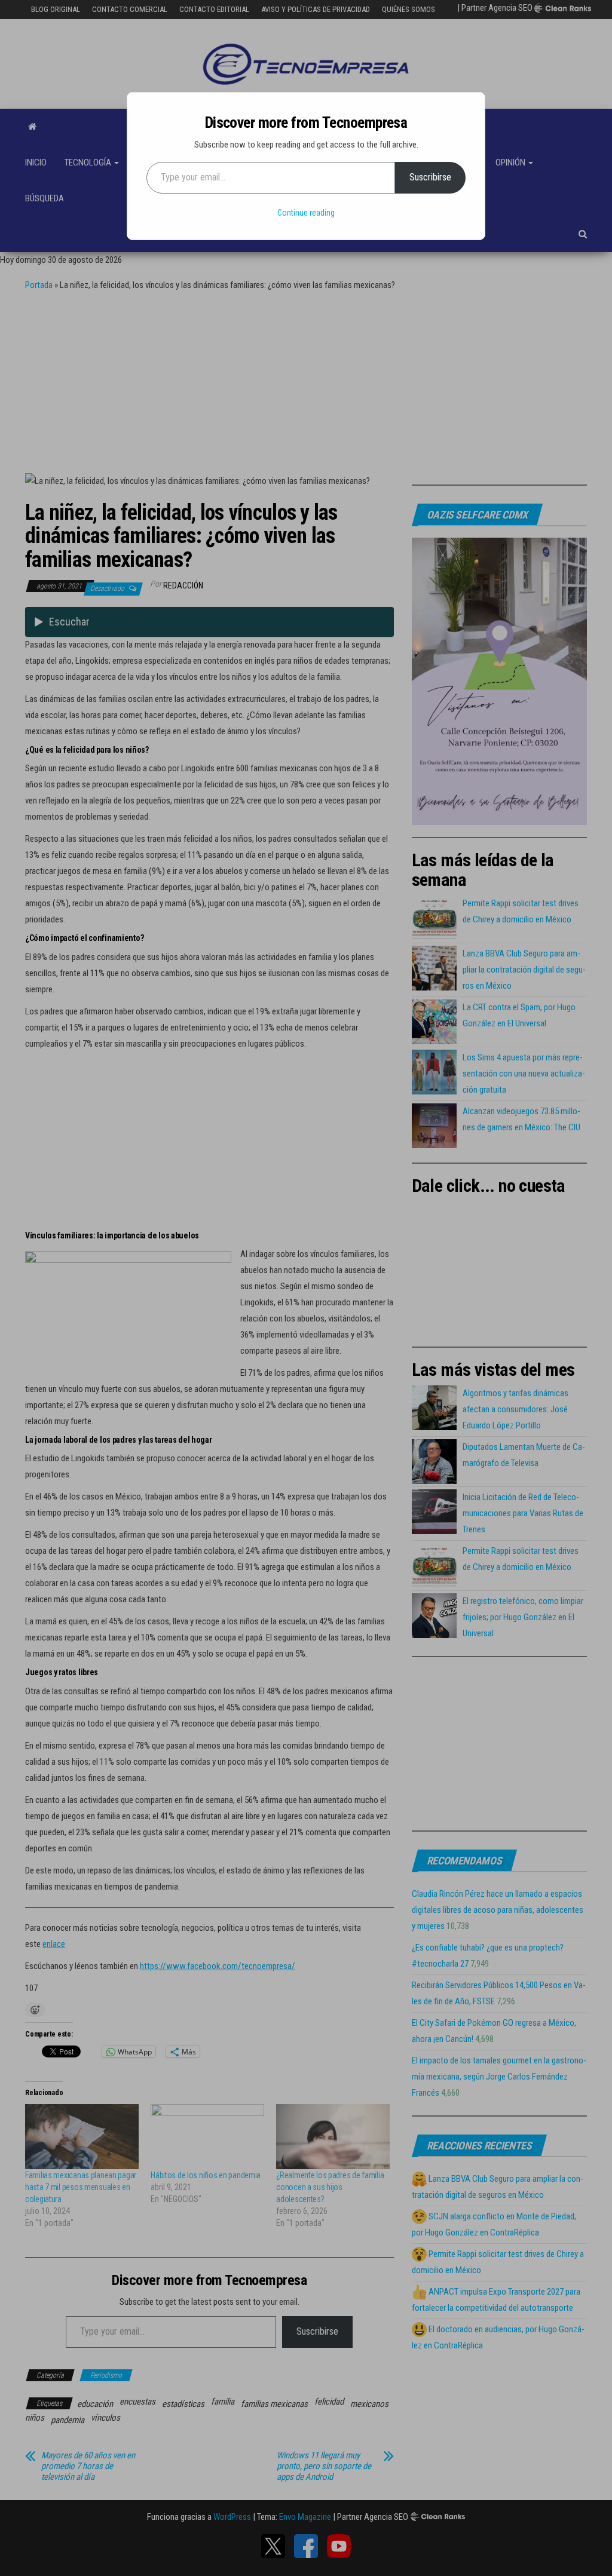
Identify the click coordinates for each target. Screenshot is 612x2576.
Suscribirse (430, 177)
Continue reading (306, 213)
